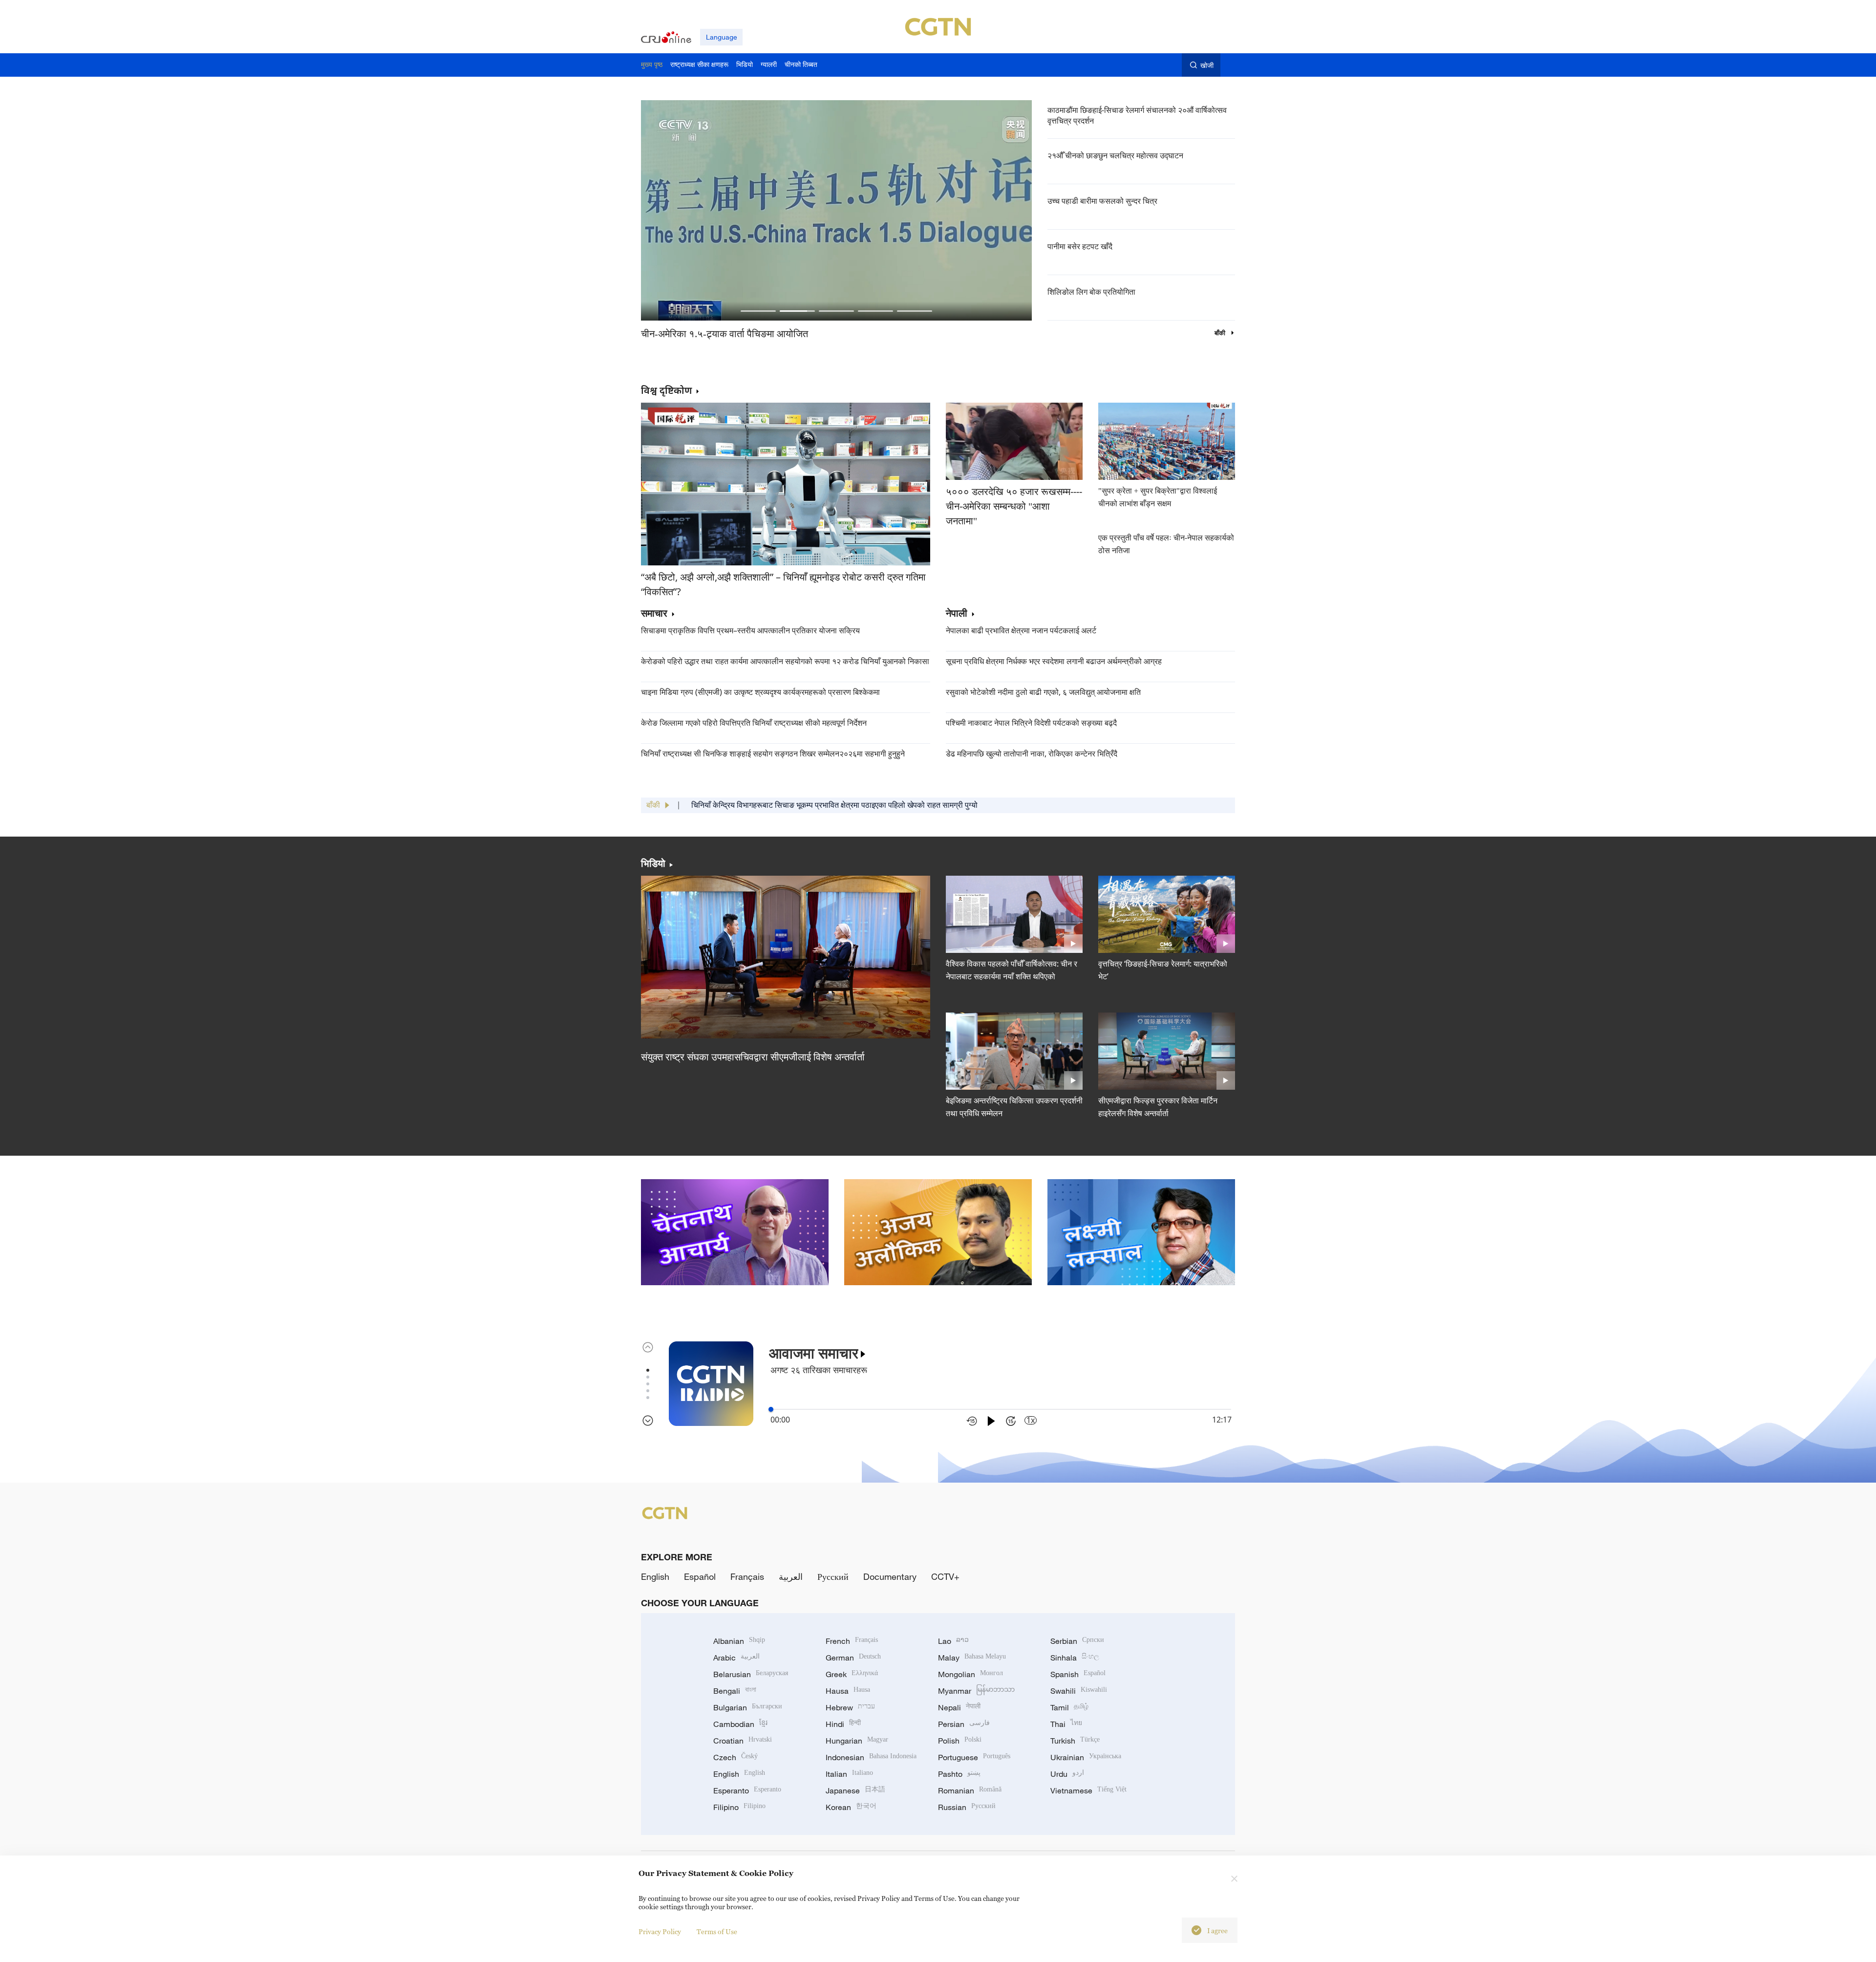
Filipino (739, 1807)
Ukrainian (1086, 1757)
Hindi (843, 1724)
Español (700, 1576)
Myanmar (976, 1691)
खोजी (1207, 65)
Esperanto (747, 1790)
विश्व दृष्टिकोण (666, 390)
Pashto (959, 1774)
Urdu (1067, 1774)
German (853, 1658)
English (655, 1576)
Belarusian (751, 1674)
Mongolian (970, 1674)
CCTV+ (945, 1576)
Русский (833, 1576)
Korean (851, 1807)
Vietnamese (1088, 1790)
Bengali (735, 1691)
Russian (967, 1807)
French (852, 1641)
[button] (758, 311)
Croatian (743, 1741)
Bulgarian (748, 1707)
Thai (1066, 1724)
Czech (735, 1757)
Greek (852, 1674)
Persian (964, 1724)
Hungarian (857, 1741)
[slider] (771, 1409)
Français (747, 1576)
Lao (953, 1641)
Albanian (739, 1641)
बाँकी (1221, 333)
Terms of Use (717, 1931)
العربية (791, 1576)
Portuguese (974, 1757)
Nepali (959, 1707)
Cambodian (740, 1724)
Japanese (855, 1790)
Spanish (1078, 1674)
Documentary (890, 1576)
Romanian (970, 1790)
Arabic (736, 1658)
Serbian (1077, 1641)
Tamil (1069, 1707)
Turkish (1075, 1741)
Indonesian (871, 1757)
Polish (960, 1741)
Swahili (1079, 1691)
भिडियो (653, 863)
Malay (972, 1658)
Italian (849, 1774)
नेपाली (957, 614)
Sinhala (1075, 1658)
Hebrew (850, 1707)
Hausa (848, 1691)
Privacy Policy (660, 1931)
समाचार (654, 614)
